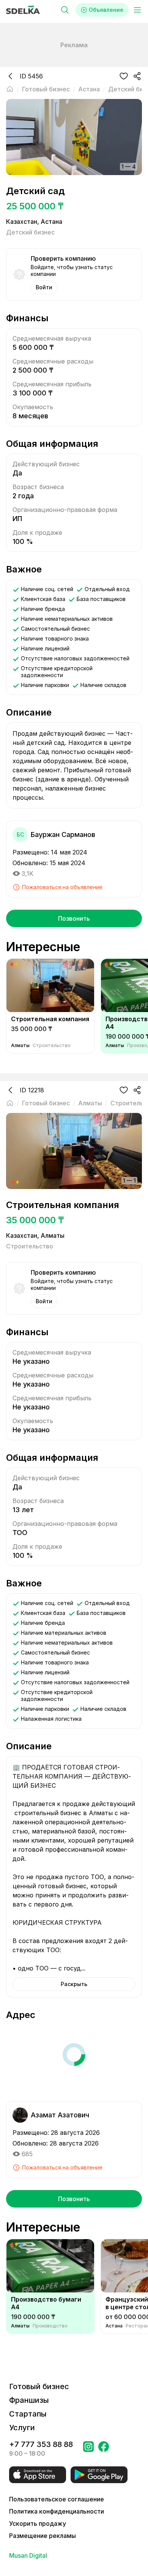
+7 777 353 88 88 (41, 2444)
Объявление (106, 10)
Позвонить (74, 918)
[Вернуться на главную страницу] (10, 89)
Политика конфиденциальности (57, 2511)
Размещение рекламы (43, 2536)
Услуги (22, 2428)
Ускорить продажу (38, 2523)
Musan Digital (28, 2555)
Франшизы (29, 2400)
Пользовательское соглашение (57, 2499)
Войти (44, 287)
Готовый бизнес (39, 2386)
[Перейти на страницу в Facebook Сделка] (104, 2449)
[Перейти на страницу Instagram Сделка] (88, 2449)
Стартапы (28, 2414)
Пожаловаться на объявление (62, 887)
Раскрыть (74, 1984)
